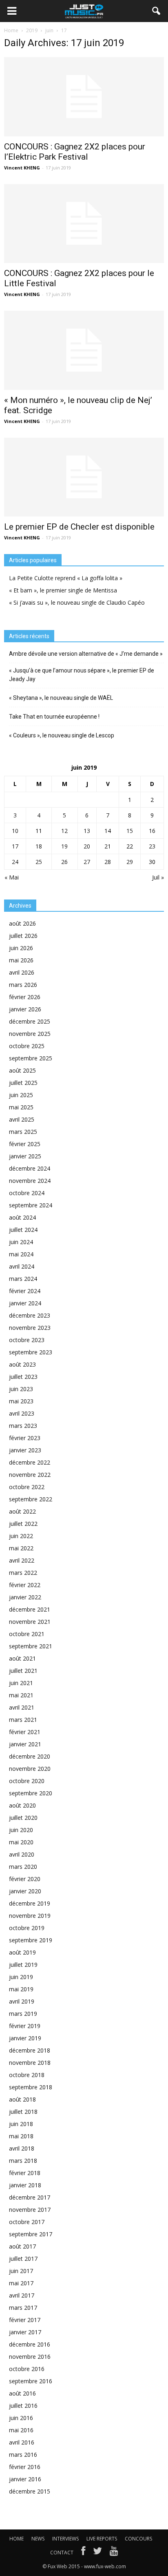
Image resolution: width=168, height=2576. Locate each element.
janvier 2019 (25, 2038)
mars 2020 (23, 1867)
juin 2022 (21, 1536)
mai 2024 (21, 1254)
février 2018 (25, 2173)
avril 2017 (22, 2295)
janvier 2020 (25, 1891)
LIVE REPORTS (102, 2539)
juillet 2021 (23, 1671)
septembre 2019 (31, 1940)
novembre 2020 (30, 1769)
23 (152, 846)
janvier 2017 (25, 2332)
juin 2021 (21, 1683)
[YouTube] (114, 2553)
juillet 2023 (23, 1377)
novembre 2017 (30, 2210)
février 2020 (25, 1879)
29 (130, 862)
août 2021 (22, 1658)
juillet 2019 (23, 1965)
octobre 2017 (27, 2222)
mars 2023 (23, 1426)
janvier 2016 (25, 2479)
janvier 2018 (25, 2185)
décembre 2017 (30, 2197)
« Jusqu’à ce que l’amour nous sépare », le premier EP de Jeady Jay (82, 675)
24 (15, 862)
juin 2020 (21, 1830)
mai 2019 (21, 1989)
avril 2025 (22, 1119)
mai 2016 (21, 2430)
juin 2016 (21, 2418)
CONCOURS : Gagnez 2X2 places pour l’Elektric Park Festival (75, 152)
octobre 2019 (27, 1928)
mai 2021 (21, 1695)
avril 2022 (22, 1560)
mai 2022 (21, 1548)
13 (87, 831)
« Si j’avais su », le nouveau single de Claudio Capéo (77, 602)
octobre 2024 (27, 1193)
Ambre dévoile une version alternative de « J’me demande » (86, 654)
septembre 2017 (31, 2234)
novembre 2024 (30, 1181)
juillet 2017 (23, 2259)
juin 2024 (21, 1242)
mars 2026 (23, 985)
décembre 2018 (30, 2050)
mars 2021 (23, 1720)
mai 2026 (21, 960)
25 (39, 862)
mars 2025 (23, 1132)
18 (39, 846)
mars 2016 (23, 2455)
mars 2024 (23, 1279)
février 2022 (25, 1585)
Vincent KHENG (22, 168)
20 (87, 846)
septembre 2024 (31, 1205)
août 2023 (22, 1364)
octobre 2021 (27, 1634)
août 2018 (22, 2099)
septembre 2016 (31, 2381)
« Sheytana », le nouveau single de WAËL (61, 698)
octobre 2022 (27, 1487)
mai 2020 (21, 1842)
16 (152, 831)
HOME (17, 2539)
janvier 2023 (25, 1450)
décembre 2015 (30, 2491)
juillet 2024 (23, 1230)
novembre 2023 (30, 1328)
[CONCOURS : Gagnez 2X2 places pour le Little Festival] (84, 224)
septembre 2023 (31, 1352)
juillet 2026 (23, 936)
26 (64, 862)
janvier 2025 (25, 1156)
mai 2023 (21, 1401)
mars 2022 (23, 1573)
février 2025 (25, 1144)
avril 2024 (22, 1266)
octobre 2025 (27, 1046)
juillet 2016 (23, 2406)
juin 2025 (21, 1095)
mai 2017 (21, 2283)
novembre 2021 (30, 1622)
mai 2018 (21, 2136)
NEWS (38, 2539)
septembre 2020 (31, 1793)
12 (64, 831)
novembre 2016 (30, 2357)
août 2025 (22, 1070)
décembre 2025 (30, 1021)
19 (64, 846)
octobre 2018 (27, 2075)
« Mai (12, 877)
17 (15, 846)
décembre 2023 (30, 1315)
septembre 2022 (31, 1499)
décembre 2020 (30, 1756)
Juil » (158, 877)
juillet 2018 (23, 2112)
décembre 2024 (30, 1168)
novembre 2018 (30, 2063)
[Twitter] (97, 2553)
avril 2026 (22, 972)
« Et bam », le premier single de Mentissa (63, 590)
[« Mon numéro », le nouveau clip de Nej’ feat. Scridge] (84, 350)
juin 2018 (21, 2124)
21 (108, 846)
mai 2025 (21, 1107)
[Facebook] (83, 2553)
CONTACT (62, 2553)
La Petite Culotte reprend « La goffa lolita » (66, 578)
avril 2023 (22, 1413)
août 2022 (22, 1511)
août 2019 (22, 1952)
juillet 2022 (23, 1524)
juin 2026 (21, 948)
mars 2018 (23, 2161)
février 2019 (25, 2026)
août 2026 (22, 923)
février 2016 (25, 2467)
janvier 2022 (25, 1597)
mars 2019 (23, 2014)
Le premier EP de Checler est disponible (79, 527)
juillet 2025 (23, 1083)
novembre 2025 (30, 1034)
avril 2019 (22, 2001)
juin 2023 (21, 1389)
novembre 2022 (30, 1475)
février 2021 (25, 1732)
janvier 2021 (25, 1744)
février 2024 (25, 1291)
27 (87, 862)
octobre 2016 (27, 2369)
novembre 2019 (30, 1916)
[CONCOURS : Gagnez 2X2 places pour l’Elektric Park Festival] (84, 97)
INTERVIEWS (65, 2539)
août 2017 (22, 2246)
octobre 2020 (27, 1781)
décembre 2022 (30, 1462)
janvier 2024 (25, 1303)
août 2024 (22, 1217)
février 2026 (25, 997)
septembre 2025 (31, 1058)
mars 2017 (23, 2308)
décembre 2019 (30, 1903)
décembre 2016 (30, 2344)
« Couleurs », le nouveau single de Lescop (62, 735)
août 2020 (22, 1805)
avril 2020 (22, 1854)
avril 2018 (22, 2148)
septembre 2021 (31, 1646)
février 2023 (25, 1438)
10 (15, 831)
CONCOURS (138, 2539)
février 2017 (25, 2320)
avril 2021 (22, 1707)
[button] (157, 11)
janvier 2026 (25, 1009)
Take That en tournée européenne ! (54, 717)
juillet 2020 (23, 1818)
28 (108, 862)
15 (130, 831)
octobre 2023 (27, 1340)
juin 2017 (21, 2271)
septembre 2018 (31, 2087)
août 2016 (22, 2393)
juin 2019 (21, 1977)
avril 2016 (22, 2442)
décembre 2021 (30, 1609)
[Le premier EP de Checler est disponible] (84, 477)
